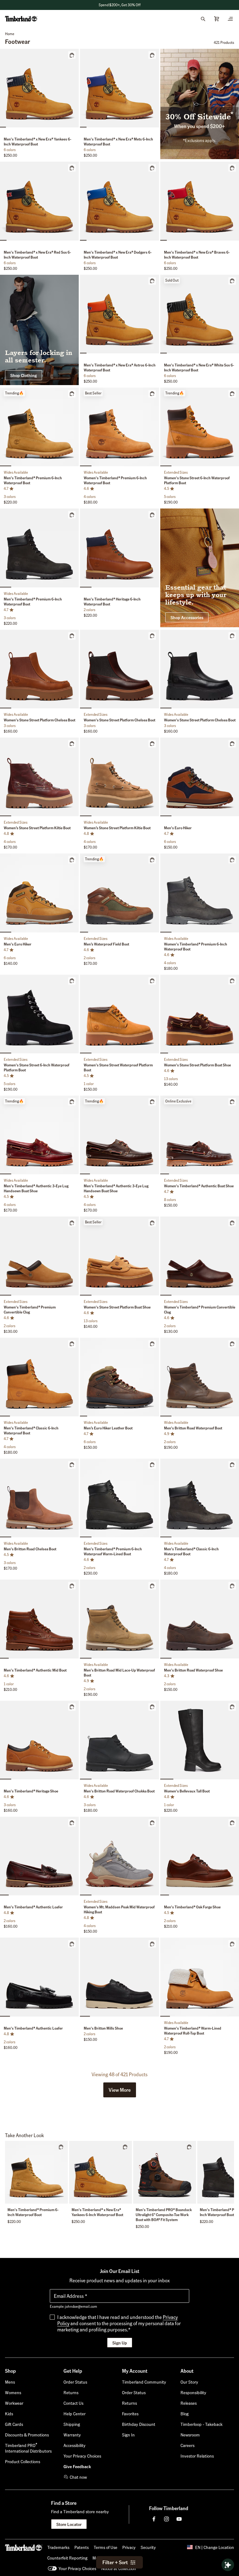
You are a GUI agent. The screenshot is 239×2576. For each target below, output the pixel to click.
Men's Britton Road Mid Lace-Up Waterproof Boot (119, 1673)
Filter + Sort (115, 2562)
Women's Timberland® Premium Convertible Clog (30, 1310)
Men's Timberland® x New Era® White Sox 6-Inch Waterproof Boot (199, 368)
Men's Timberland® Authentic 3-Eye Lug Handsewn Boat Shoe (36, 1188)
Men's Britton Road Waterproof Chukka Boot (119, 1791)
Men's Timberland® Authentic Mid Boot (35, 1670)
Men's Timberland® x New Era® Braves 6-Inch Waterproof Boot (197, 255)
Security (148, 2547)
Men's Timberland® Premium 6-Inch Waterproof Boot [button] (33, 2212)
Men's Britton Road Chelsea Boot (30, 1549)
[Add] (72, 55)
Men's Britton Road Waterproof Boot (193, 1428)
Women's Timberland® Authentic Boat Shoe (199, 1186)
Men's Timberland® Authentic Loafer (33, 1907)
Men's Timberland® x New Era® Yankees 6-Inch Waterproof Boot (37, 142)
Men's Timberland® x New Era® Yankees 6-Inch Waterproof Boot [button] (97, 2212)
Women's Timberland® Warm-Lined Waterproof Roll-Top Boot (193, 2031)
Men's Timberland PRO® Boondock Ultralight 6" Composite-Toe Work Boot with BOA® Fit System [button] (164, 2215)
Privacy (129, 2547)
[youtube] (179, 2519)
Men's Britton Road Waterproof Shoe (193, 1670)
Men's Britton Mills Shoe (103, 2028)
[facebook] (154, 2519)
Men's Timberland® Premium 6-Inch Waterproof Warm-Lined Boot (113, 1551)
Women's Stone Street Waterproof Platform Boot (118, 1067)
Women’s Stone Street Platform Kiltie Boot (37, 828)
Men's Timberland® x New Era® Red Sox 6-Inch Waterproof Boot (37, 255)
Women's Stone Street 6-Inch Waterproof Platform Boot (197, 480)
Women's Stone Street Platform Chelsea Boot (40, 720)
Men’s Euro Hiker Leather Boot (108, 1428)
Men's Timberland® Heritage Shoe (31, 1791)
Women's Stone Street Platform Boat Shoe (197, 1065)
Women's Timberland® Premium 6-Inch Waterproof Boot (115, 480)
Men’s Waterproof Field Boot (106, 944)
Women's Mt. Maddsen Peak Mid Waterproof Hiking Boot (119, 1909)
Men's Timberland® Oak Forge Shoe (192, 1907)
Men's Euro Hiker (178, 828)
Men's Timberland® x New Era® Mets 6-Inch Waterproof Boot (118, 142)
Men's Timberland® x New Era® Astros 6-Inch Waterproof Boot (120, 368)
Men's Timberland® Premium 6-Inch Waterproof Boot (33, 480)
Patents (82, 2547)
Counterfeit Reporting (67, 2558)
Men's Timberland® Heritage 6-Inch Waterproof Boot (112, 602)
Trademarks (58, 2547)
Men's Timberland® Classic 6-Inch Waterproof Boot (31, 1431)
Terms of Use (105, 2547)
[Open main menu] (230, 19)
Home (10, 34)
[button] (119, 5)
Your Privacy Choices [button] (77, 2568)
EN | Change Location (215, 2547)
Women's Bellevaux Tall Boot (187, 1791)
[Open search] (203, 19)
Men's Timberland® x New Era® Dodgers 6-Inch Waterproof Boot (118, 255)
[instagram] (166, 2519)
